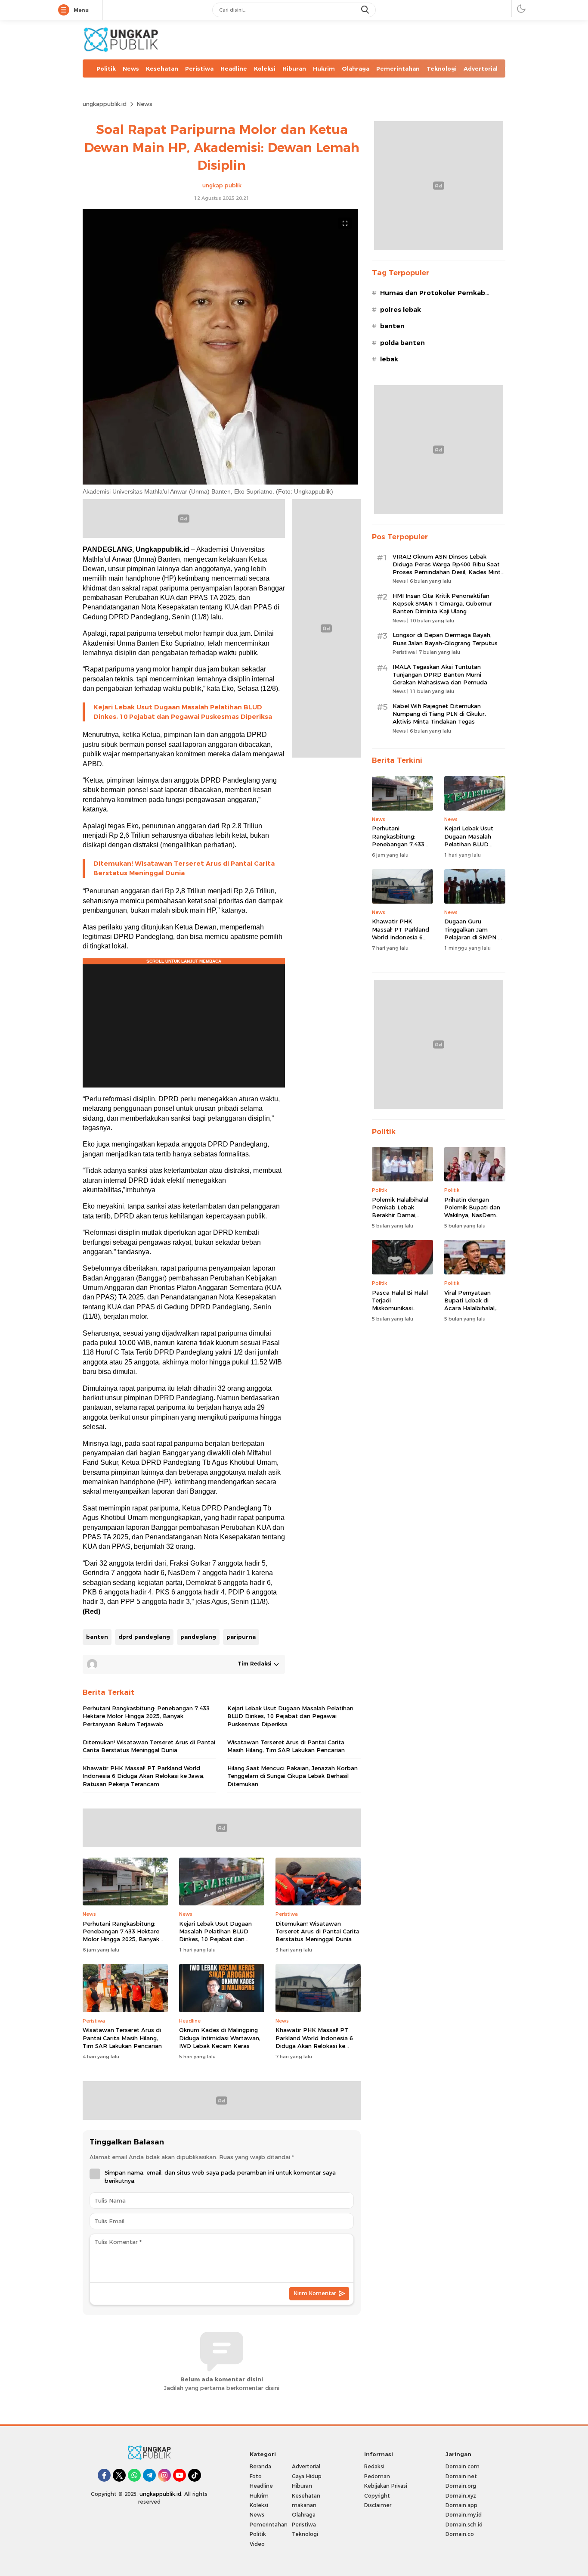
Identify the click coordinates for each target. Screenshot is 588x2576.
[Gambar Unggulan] (220, 482)
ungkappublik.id (105, 104)
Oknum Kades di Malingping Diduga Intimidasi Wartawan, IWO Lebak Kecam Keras (220, 2038)
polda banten (402, 343)
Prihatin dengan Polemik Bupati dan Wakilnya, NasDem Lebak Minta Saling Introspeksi (472, 1215)
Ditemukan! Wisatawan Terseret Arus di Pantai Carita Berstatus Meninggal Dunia (184, 868)
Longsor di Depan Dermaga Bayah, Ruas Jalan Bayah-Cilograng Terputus (445, 639)
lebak (389, 359)
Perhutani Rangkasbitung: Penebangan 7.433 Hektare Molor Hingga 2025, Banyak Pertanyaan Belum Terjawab (146, 1716)
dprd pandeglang (144, 1637)
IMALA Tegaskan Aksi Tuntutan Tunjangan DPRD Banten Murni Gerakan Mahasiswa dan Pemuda (440, 674)
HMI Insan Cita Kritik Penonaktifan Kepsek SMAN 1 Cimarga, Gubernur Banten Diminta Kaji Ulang (442, 603)
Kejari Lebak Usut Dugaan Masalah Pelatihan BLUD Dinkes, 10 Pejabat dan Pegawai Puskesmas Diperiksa (183, 712)
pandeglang (198, 1637)
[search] (366, 10)
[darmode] (521, 8)
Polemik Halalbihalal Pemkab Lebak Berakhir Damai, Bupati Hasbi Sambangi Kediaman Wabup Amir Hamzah (402, 1219)
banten (97, 1637)
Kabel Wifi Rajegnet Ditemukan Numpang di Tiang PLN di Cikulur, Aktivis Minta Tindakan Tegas (439, 714)
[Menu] (65, 10)
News (144, 104)
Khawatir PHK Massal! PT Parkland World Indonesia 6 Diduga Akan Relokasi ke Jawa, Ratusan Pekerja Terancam (144, 1776)
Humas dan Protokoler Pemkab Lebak (433, 297)
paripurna (241, 1637)
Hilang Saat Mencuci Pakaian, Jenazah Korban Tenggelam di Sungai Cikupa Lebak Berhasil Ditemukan (292, 1776)
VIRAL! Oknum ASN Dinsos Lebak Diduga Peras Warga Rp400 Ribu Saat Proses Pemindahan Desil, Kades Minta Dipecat (448, 568)
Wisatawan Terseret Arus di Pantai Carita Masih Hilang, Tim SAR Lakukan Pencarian (286, 1746)
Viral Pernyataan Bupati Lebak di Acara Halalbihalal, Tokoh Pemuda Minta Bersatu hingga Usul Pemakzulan (475, 1312)
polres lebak (401, 310)
